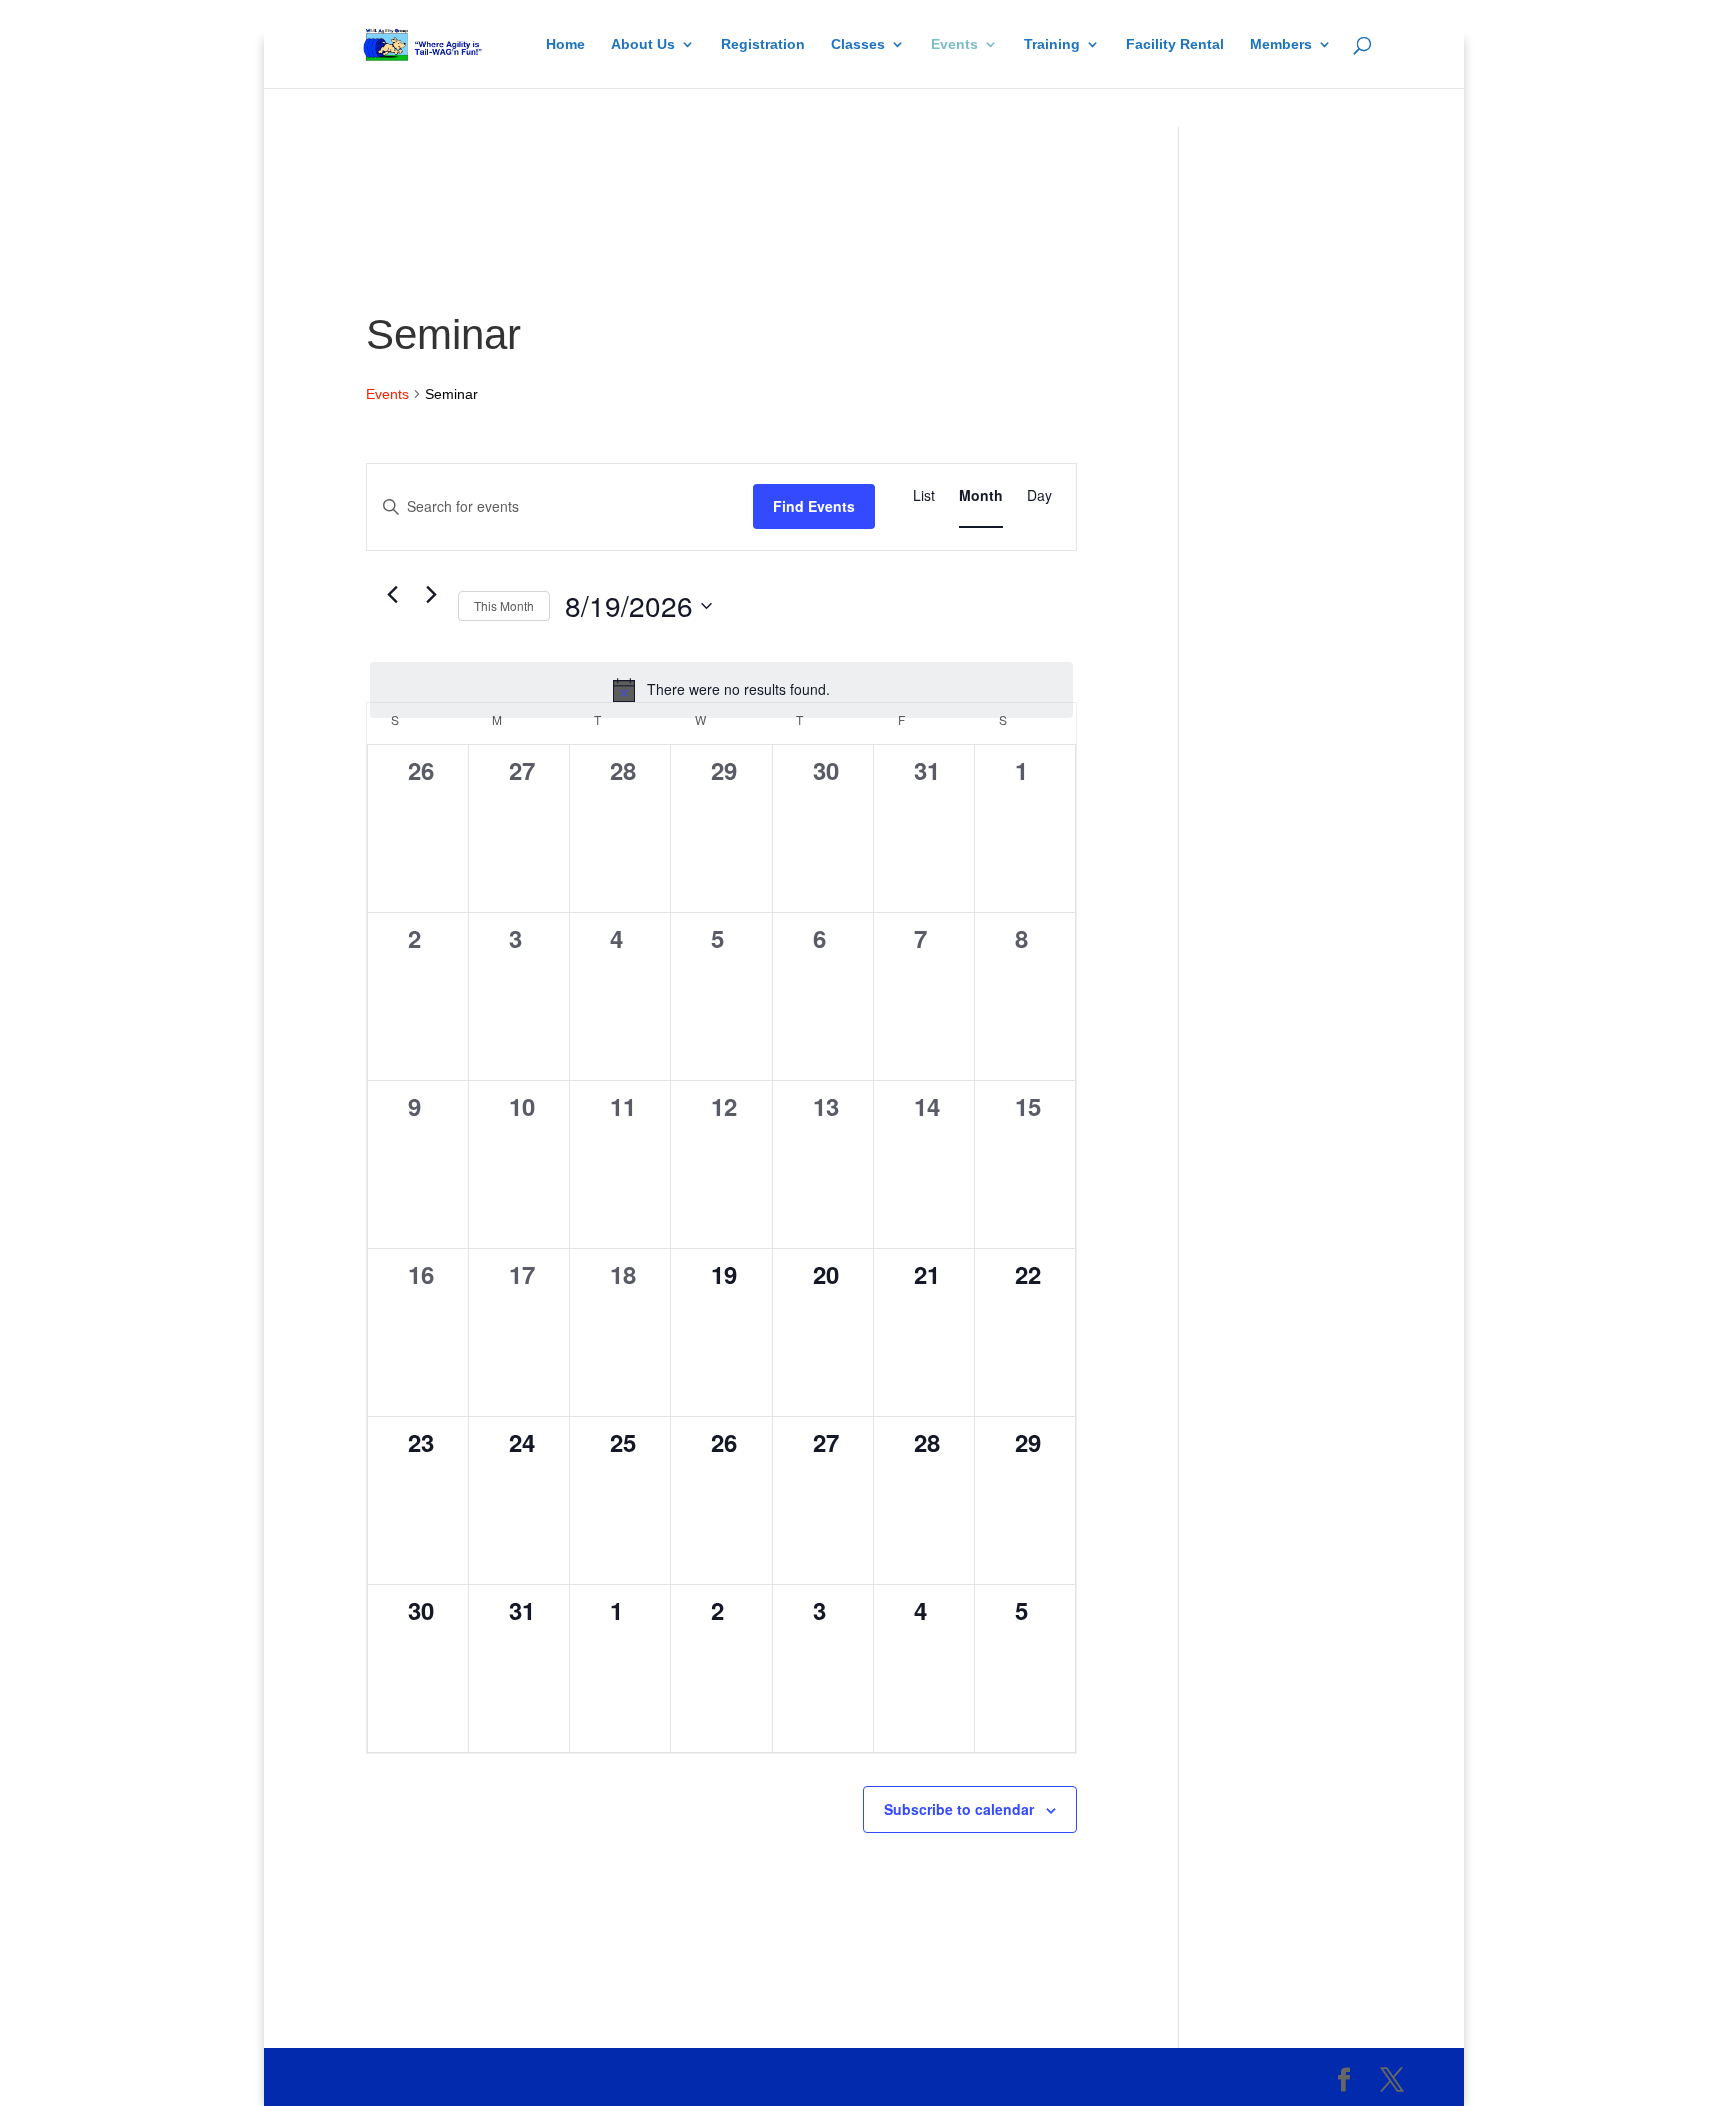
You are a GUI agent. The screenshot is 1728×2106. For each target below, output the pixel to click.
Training (1052, 44)
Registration (763, 44)
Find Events (814, 506)
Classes (858, 44)
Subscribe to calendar (959, 1809)
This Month (504, 605)
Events (954, 44)
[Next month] (431, 595)
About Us (643, 44)
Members (1281, 44)
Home (565, 44)
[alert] (721, 690)
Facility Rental (1175, 44)
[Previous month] (392, 595)
